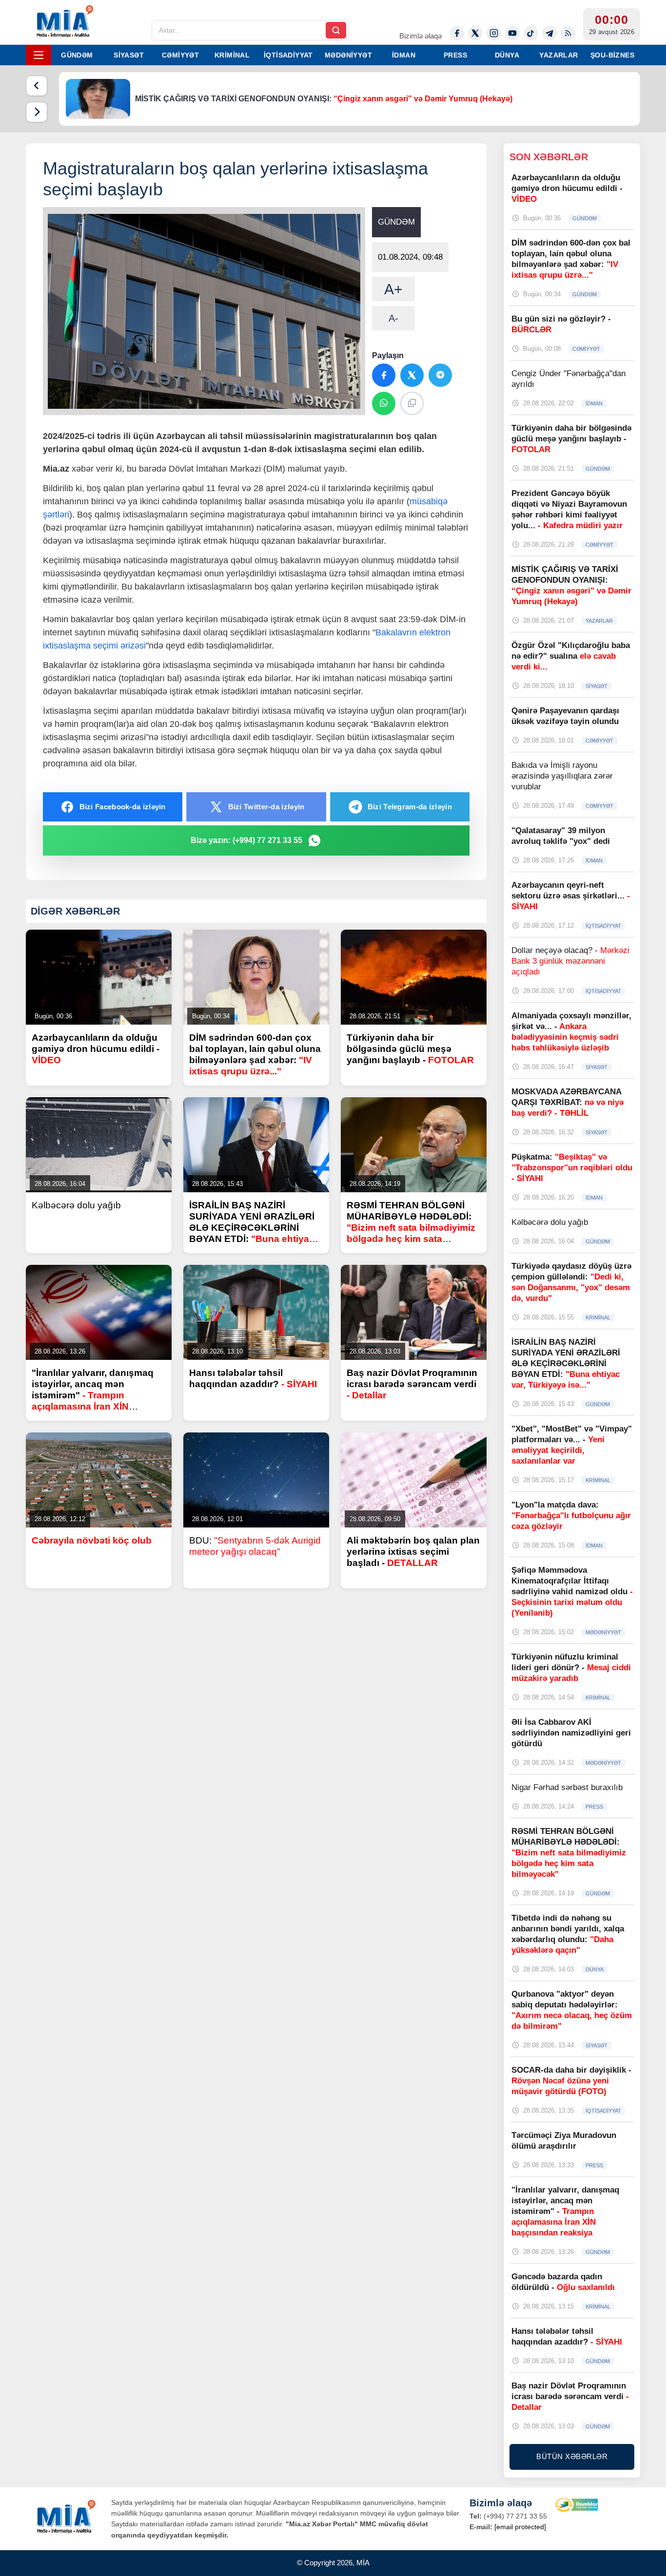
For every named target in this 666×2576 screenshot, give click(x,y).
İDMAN (404, 55)
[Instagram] (494, 33)
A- (393, 318)
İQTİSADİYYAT (288, 55)
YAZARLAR (558, 55)
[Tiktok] (531, 33)
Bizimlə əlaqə (421, 36)
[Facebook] (457, 33)
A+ (393, 289)
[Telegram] (549, 33)
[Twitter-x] (475, 33)
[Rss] (568, 33)
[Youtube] (512, 33)
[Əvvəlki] (37, 86)
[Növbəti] (37, 112)
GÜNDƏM (77, 55)
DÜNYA (507, 55)
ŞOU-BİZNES (612, 55)
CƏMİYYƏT (180, 55)
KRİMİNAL (232, 55)
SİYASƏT (129, 55)
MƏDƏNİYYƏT (348, 55)
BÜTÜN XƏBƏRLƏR (572, 2456)
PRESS (455, 55)
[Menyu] (39, 55)
